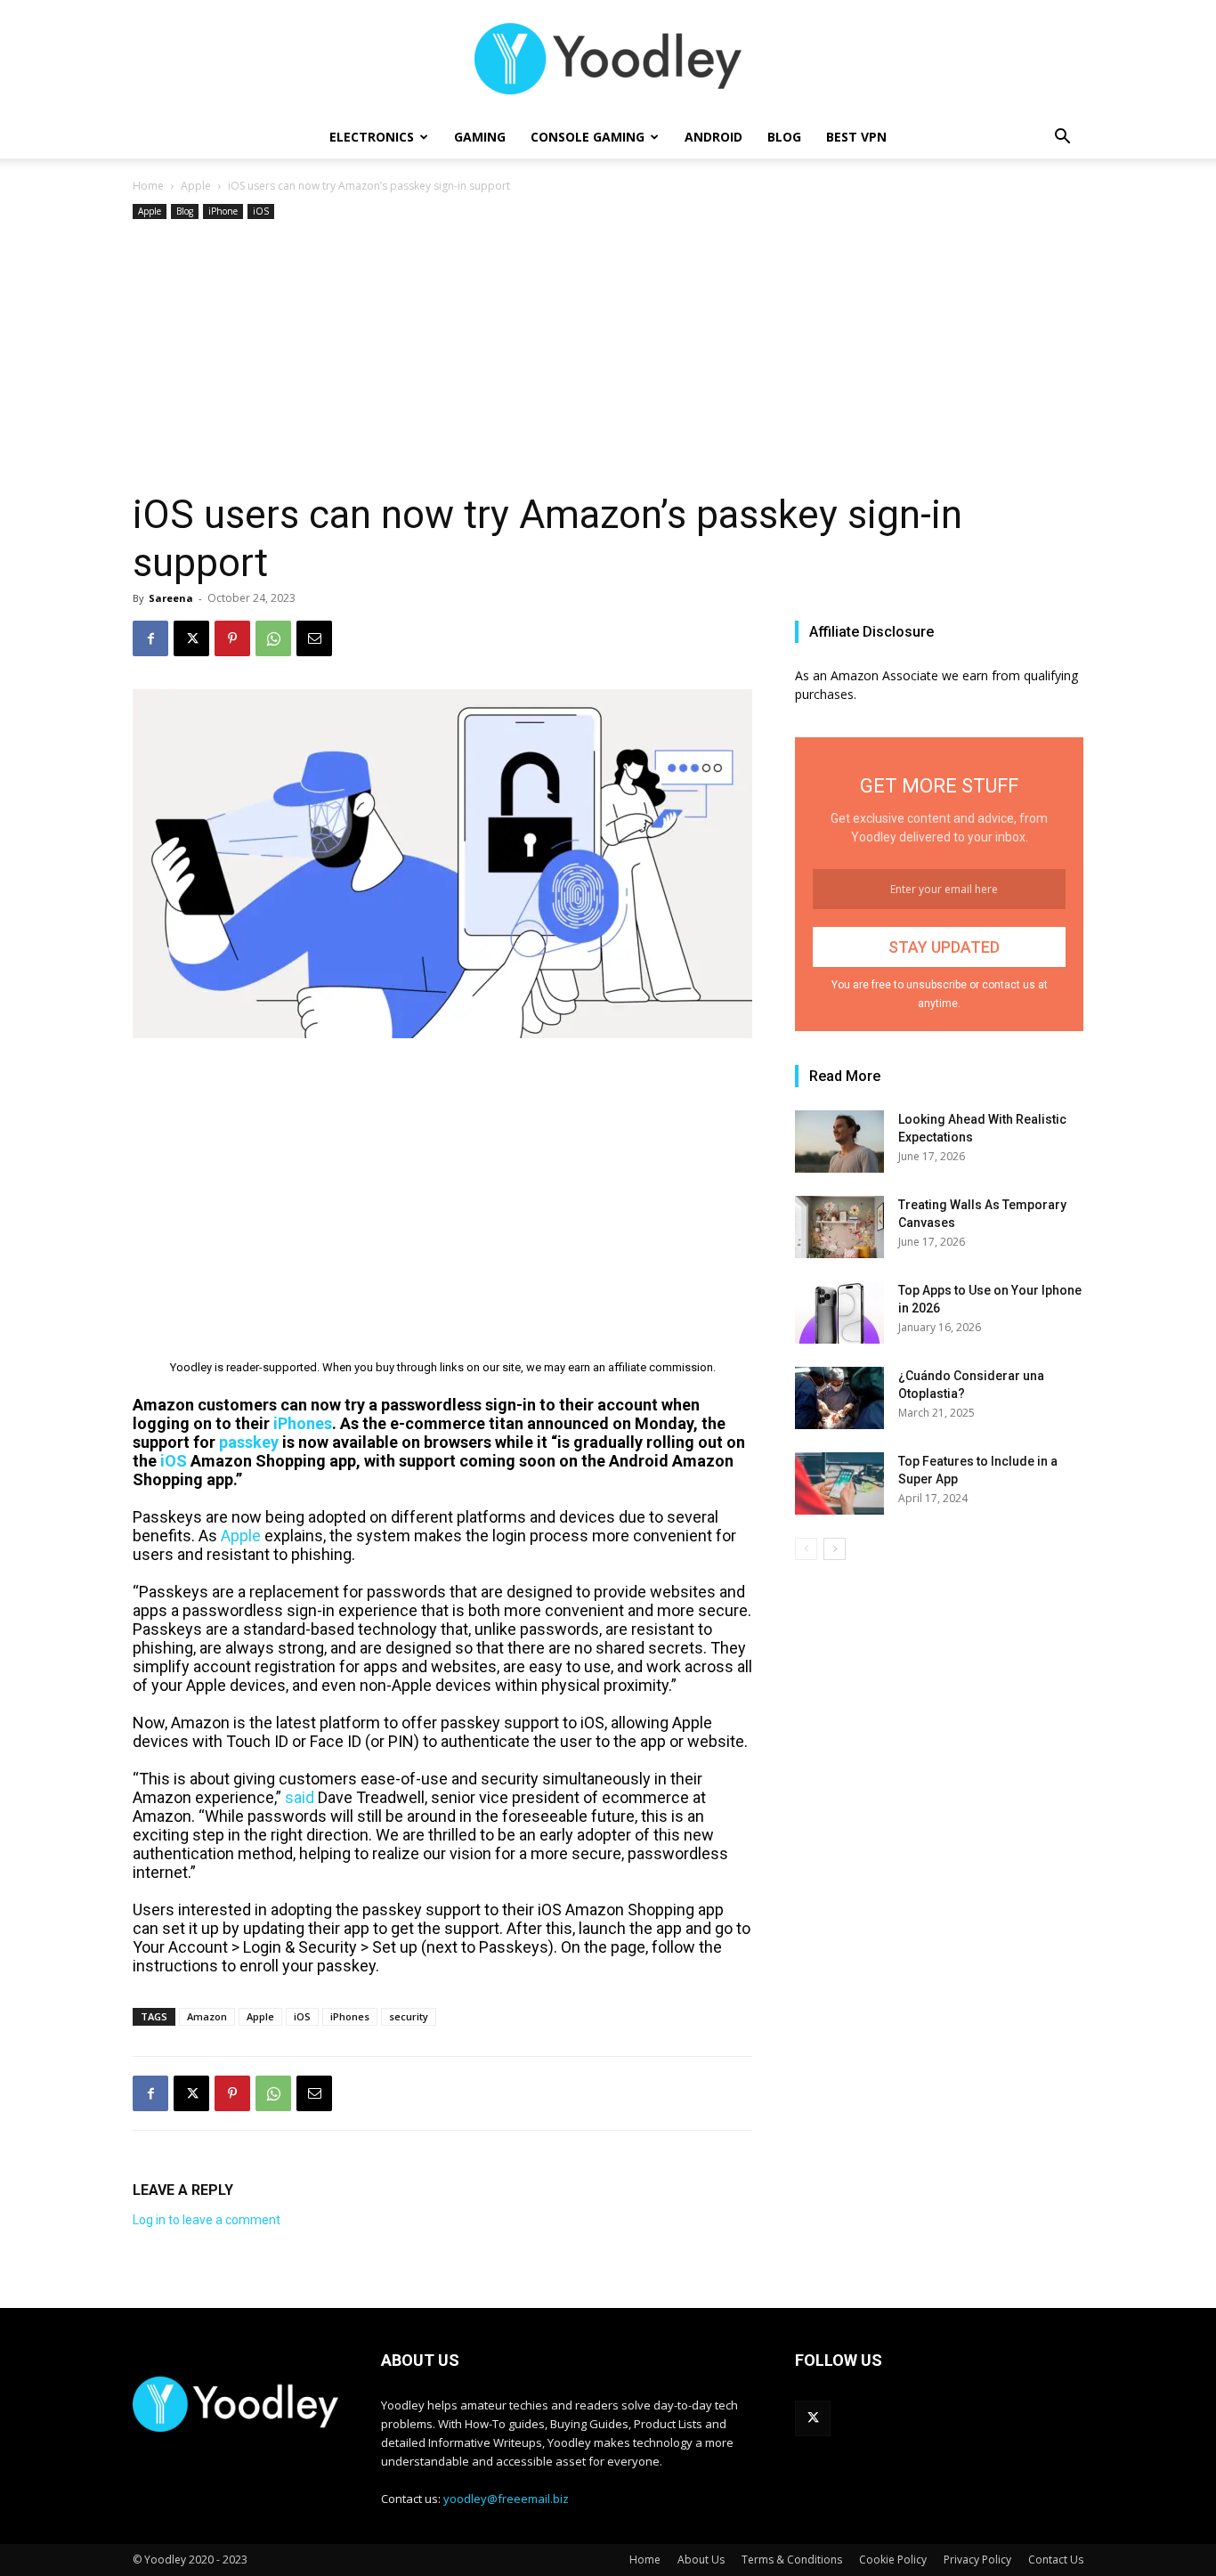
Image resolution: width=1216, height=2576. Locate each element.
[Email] (314, 638)
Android (713, 137)
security (409, 2016)
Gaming (480, 137)
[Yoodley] (608, 59)
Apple (196, 186)
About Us (701, 2560)
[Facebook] (150, 638)
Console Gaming (588, 137)
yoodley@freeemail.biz (506, 2499)
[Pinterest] (232, 638)
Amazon (207, 2016)
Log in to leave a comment (207, 2220)
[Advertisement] (608, 357)
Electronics (372, 137)
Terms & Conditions (792, 2560)
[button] (1062, 138)
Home (148, 186)
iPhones (350, 2016)
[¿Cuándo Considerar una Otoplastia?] (839, 1398)
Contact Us (1056, 2560)
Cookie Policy (893, 2560)
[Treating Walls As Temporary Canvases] (839, 1227)
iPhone (223, 211)
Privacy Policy (977, 2560)
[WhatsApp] (273, 638)
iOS (261, 211)
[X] (191, 638)
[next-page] (835, 1549)
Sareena (171, 598)
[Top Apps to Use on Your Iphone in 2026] (839, 1312)
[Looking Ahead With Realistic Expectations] (839, 1142)
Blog (784, 137)
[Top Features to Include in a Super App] (839, 1483)
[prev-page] (806, 1549)
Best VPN (856, 137)
